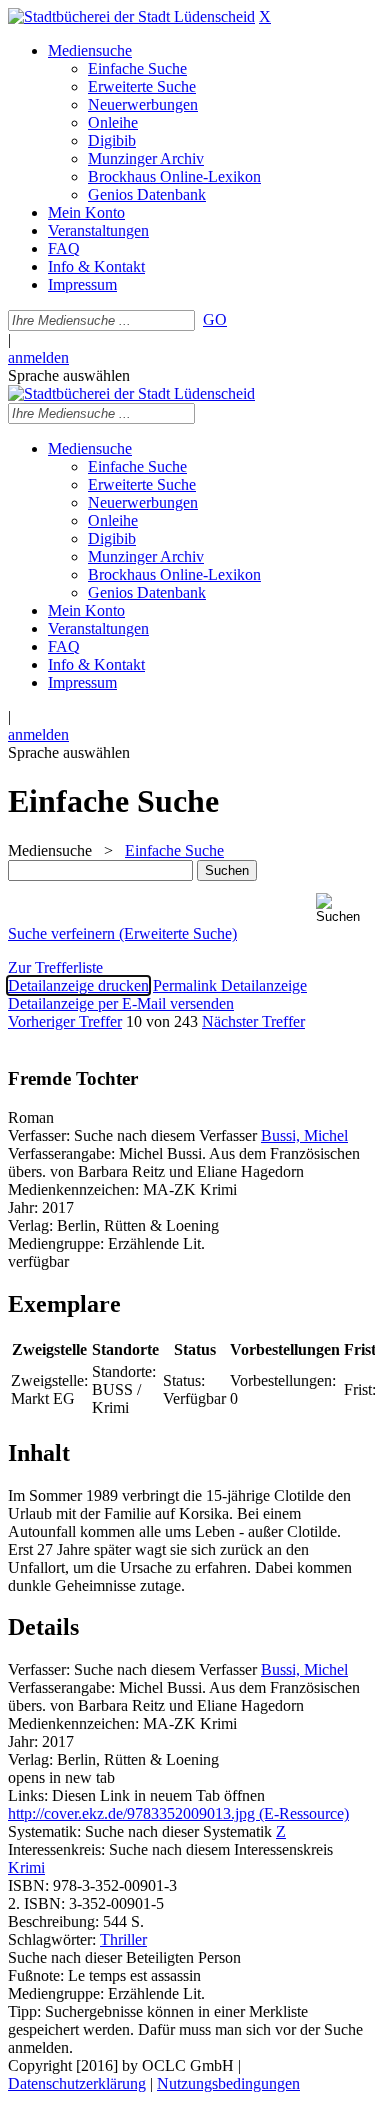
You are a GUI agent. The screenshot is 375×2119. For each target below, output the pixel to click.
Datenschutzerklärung (77, 2083)
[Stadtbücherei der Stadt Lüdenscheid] (131, 16)
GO (215, 319)
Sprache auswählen (69, 375)
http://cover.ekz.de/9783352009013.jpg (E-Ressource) (178, 1813)
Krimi (26, 1867)
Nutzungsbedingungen (228, 2083)
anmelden (38, 357)
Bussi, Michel (304, 1135)
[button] (341, 908)
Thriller (123, 1939)
